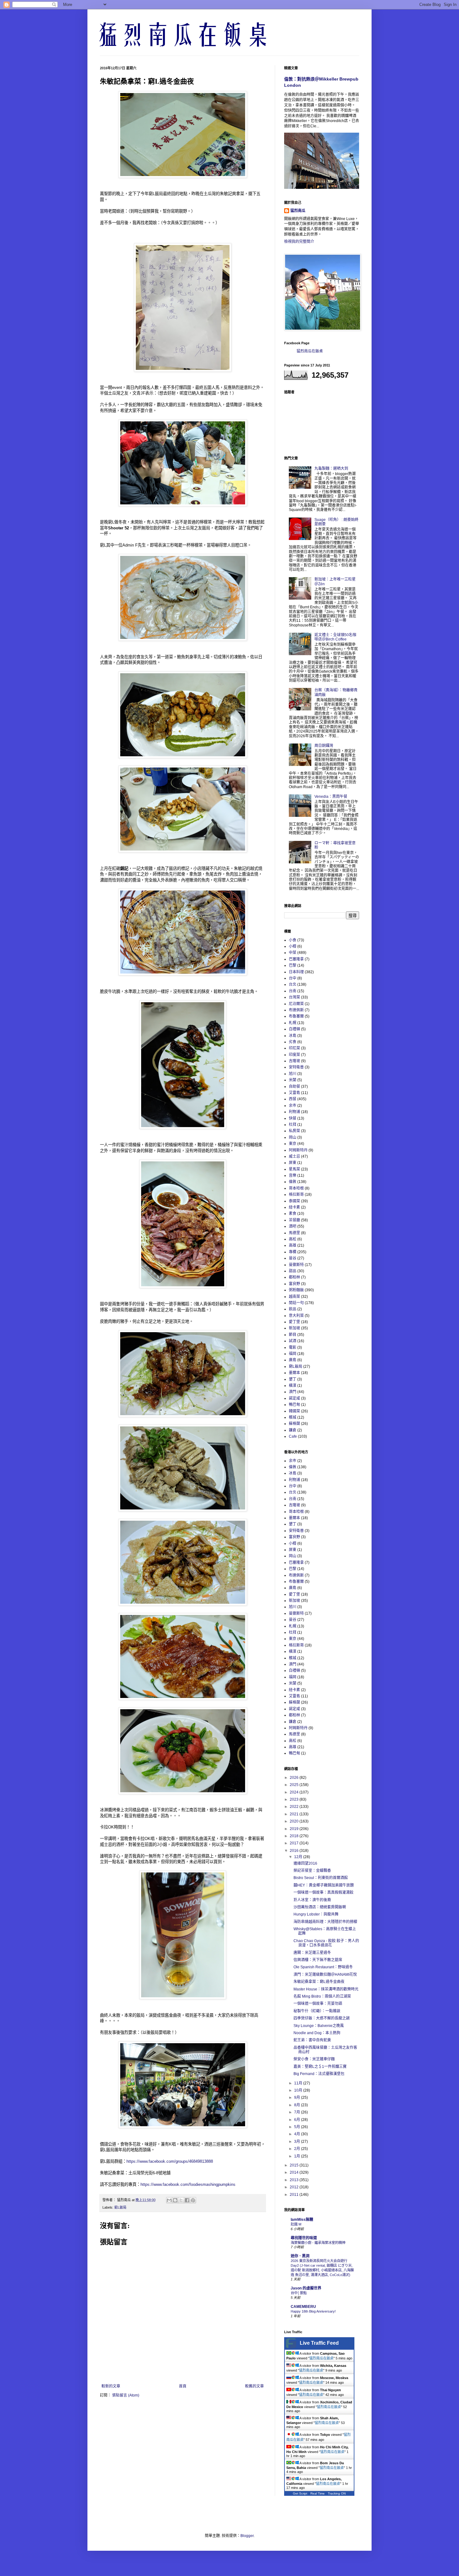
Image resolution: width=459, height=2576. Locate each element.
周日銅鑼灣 (324, 746)
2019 (295, 1829)
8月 (298, 2105)
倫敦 (293, 1182)
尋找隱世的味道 (304, 2238)
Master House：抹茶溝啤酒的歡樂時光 (326, 1989)
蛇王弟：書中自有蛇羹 (312, 2040)
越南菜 (294, 1297)
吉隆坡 (294, 1061)
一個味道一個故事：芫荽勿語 (318, 2004)
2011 (295, 2195)
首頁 (183, 2386)
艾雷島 (294, 1093)
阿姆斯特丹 (298, 1150)
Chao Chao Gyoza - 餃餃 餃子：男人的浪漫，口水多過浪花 (326, 1943)
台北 (293, 984)
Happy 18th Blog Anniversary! (313, 2311)
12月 (299, 1857)
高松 (293, 1239)
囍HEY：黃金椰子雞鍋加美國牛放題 (324, 1885)
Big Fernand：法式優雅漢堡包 (319, 2074)
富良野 (294, 1284)
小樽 (293, 946)
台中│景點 (299, 2293)
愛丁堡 (294, 1322)
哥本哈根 (296, 1188)
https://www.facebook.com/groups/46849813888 (170, 2161)
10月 (299, 2090)
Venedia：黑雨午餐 (331, 797)
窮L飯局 (120, 2207)
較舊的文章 (254, 2386)
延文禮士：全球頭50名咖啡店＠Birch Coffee (335, 637)
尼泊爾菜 (296, 1004)
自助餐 (294, 1087)
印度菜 (294, 1055)
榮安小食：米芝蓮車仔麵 (314, 2059)
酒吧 (293, 1226)
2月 (298, 2149)
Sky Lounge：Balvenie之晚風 (319, 2026)
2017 (295, 1843)
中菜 (293, 953)
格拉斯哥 (296, 1195)
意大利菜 (296, 1316)
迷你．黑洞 (300, 2256)
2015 (295, 2165)
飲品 (293, 1309)
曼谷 (293, 1258)
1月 (298, 2156)
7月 (298, 2112)
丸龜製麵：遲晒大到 (331, 469)
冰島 (293, 1036)
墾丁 (293, 1379)
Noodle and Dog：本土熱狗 (317, 2033)
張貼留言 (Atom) (126, 2395)
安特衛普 (296, 1067)
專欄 (293, 1252)
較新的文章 (111, 2386)
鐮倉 (293, 1430)
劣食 (293, 1042)
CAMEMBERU (303, 2307)
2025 (295, 1785)
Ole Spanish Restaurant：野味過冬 (323, 1967)
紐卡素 (294, 1207)
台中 (293, 978)
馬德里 (294, 1233)
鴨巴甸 (294, 1405)
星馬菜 (294, 1169)
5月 (298, 2127)
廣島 (293, 1360)
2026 (295, 1778)
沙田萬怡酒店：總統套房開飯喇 (320, 1907)
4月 (298, 2134)
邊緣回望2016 (305, 1863)
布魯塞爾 (296, 1016)
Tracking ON (337, 2493)
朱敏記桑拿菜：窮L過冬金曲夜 (319, 1982)
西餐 (293, 1099)
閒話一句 (296, 1303)
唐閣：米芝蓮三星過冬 (312, 1953)
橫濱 (293, 1386)
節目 (293, 1335)
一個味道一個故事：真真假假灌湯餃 (323, 1892)
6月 (298, 2120)
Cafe (293, 1436)
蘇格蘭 (294, 1424)
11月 (299, 2083)
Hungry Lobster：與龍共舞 (316, 1914)
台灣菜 (294, 997)
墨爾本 (294, 1373)
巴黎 (293, 965)
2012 (295, 2187)
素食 (293, 1214)
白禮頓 (294, 1029)
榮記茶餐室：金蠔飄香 (312, 1871)
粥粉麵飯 (296, 1290)
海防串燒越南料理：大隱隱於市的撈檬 (325, 1922)
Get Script (300, 2493)
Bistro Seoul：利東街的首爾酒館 (321, 1878)
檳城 (293, 1417)
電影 (293, 1347)
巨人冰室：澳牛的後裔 (312, 1900)
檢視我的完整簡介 (299, 242)
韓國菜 (294, 1411)
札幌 (293, 1023)
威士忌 (294, 1156)
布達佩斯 (296, 1010)
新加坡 (294, 1328)
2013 (295, 2180)
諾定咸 (294, 1398)
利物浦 (294, 1112)
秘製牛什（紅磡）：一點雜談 (317, 2011)
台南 (293, 991)
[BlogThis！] (175, 2200)
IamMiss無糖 (302, 2220)
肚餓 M (296, 2224)
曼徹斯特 (296, 1265)
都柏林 (294, 1277)
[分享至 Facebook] (187, 2200)
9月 (298, 2098)
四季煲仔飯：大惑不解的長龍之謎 (322, 2018)
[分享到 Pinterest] (193, 2200)
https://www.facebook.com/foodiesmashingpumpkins (188, 2184)
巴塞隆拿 (296, 959)
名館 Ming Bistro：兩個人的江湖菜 (322, 1996)
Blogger (247, 2536)
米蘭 (293, 1080)
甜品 (293, 1271)
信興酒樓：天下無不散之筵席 (318, 1960)
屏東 (293, 1163)
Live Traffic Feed (319, 2343)
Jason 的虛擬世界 (306, 2288)
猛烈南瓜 (298, 211)
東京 (293, 1144)
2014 (295, 2172)
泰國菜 (294, 1201)
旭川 (293, 1074)
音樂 (293, 1175)
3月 (298, 2142)
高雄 (293, 1245)
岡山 (293, 1137)
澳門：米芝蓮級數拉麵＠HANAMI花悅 (325, 1975)
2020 (295, 1821)
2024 (295, 1792)
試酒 (293, 1341)
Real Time (318, 2493)
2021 (295, 1814)
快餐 (293, 1118)
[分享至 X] (181, 2200)
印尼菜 (294, 1048)
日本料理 (296, 972)
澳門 (293, 1392)
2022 (295, 1807)
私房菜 (294, 1131)
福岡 (293, 1354)
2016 (295, 1851)
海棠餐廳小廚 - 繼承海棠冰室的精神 (318, 2243)
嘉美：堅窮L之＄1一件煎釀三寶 (320, 2067)
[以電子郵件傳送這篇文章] (169, 2200)
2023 (295, 1799)
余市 (293, 1106)
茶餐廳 (294, 1220)
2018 (295, 1836)
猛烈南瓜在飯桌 (310, 351)
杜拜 (293, 1125)
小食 (293, 940)
